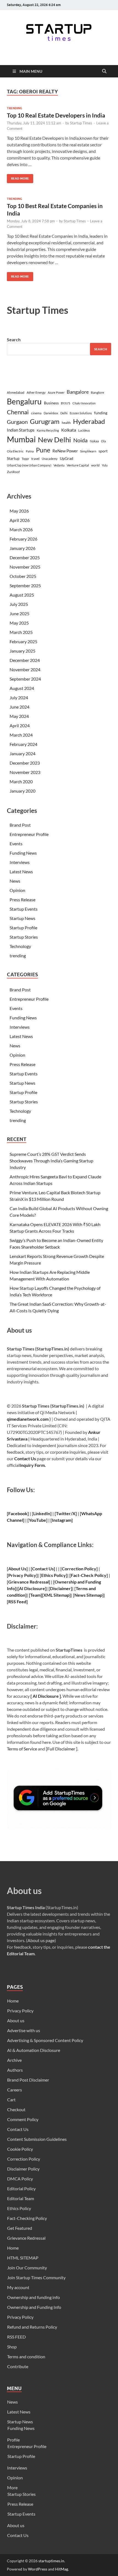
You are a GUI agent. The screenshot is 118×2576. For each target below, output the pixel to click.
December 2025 (25, 557)
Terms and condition (26, 2357)
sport (103, 451)
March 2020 (21, 781)
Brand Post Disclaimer (28, 2080)
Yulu (105, 465)
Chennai (18, 412)
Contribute (18, 2366)
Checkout (16, 2109)
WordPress (38, 2569)
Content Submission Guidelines (37, 2139)
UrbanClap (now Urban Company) (29, 465)
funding (101, 413)
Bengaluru (24, 401)
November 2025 (25, 567)
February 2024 (23, 744)
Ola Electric (15, 451)
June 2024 (19, 707)
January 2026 (23, 548)
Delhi (64, 413)
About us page (41, 1940)
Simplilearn (88, 451)
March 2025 (21, 632)
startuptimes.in (51, 2561)
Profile (13, 2440)
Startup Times (81, 123)
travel (35, 459)
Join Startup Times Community (36, 2277)
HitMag (62, 2569)
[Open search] (104, 71)
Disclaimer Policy (23, 2169)
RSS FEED (16, 2337)
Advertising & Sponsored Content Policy (45, 2040)
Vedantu (59, 465)
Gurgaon (17, 422)
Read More (18, 177)
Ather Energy (36, 392)
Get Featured (20, 2228)
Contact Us (25, 1458)
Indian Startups (21, 430)
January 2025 (23, 651)
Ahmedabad (16, 392)
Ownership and (70, 1582)
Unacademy (50, 459)
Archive (14, 2060)
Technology (20, 946)
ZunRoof (13, 472)
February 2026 (23, 539)
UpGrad (67, 458)
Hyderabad (89, 421)
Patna (30, 451)
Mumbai (21, 439)
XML (48, 1595)
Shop (12, 2347)
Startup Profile (23, 928)
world (95, 465)
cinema (36, 413)
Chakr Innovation (84, 403)
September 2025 (25, 585)
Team (35, 1595)
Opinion (17, 890)
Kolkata (69, 430)
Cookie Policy (20, 2149)
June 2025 (19, 613)
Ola (103, 441)
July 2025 (19, 604)
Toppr (25, 459)
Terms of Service (22, 1749)
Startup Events (24, 909)
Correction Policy (79, 1569)
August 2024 (22, 688)
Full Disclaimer (61, 1749)
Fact (75, 1575)
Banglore (97, 392)
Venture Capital (78, 465)
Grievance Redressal (26, 2238)
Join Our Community (27, 2268)
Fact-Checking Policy (27, 2218)
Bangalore (78, 392)
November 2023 (25, 772)
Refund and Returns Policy (32, 2327)
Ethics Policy (54, 1575)
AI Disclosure (32, 1588)
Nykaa (94, 441)
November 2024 (25, 669)
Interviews (20, 862)
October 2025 (23, 576)
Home (13, 2001)
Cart (11, 2100)
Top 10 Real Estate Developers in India (56, 115)
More (12, 2487)
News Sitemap (88, 1595)
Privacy (16, 1575)
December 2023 (25, 763)
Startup (13, 458)
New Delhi (54, 440)
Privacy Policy (20, 2011)
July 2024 (19, 697)
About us (16, 2020)
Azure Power (56, 392)
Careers (15, 2090)
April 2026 (20, 520)
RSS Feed (17, 1602)
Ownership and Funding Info (34, 2307)
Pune (43, 450)
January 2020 (23, 791)
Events (16, 844)
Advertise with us (24, 2030)
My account (18, 2287)
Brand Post (20, 825)
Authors (15, 2070)
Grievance (19, 1582)
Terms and (86, 1588)
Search (14, 339)
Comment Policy (23, 2119)
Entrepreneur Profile (29, 834)
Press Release (23, 900)
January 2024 (23, 753)
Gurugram (45, 421)
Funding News (23, 853)
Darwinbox (51, 413)
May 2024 (19, 716)
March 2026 (21, 529)
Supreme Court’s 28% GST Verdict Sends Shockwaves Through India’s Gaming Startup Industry (51, 1161)
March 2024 (21, 735)
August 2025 (22, 595)
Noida (80, 440)
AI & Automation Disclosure (34, 2050)
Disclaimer (60, 1588)
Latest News (21, 872)
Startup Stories (24, 937)
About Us (17, 1569)
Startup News (23, 918)
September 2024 (25, 679)
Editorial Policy (21, 2188)
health (66, 423)
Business (51, 403)
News (15, 881)
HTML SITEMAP (23, 2258)
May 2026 (19, 511)
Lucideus (84, 430)
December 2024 (25, 660)
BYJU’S (66, 403)
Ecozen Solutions (81, 413)
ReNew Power (65, 451)
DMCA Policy (20, 2179)
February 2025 (23, 641)
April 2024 (20, 725)
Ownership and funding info (33, 2297)
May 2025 (19, 623)
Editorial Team (21, 2198)
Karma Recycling (48, 430)
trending (15, 108)
